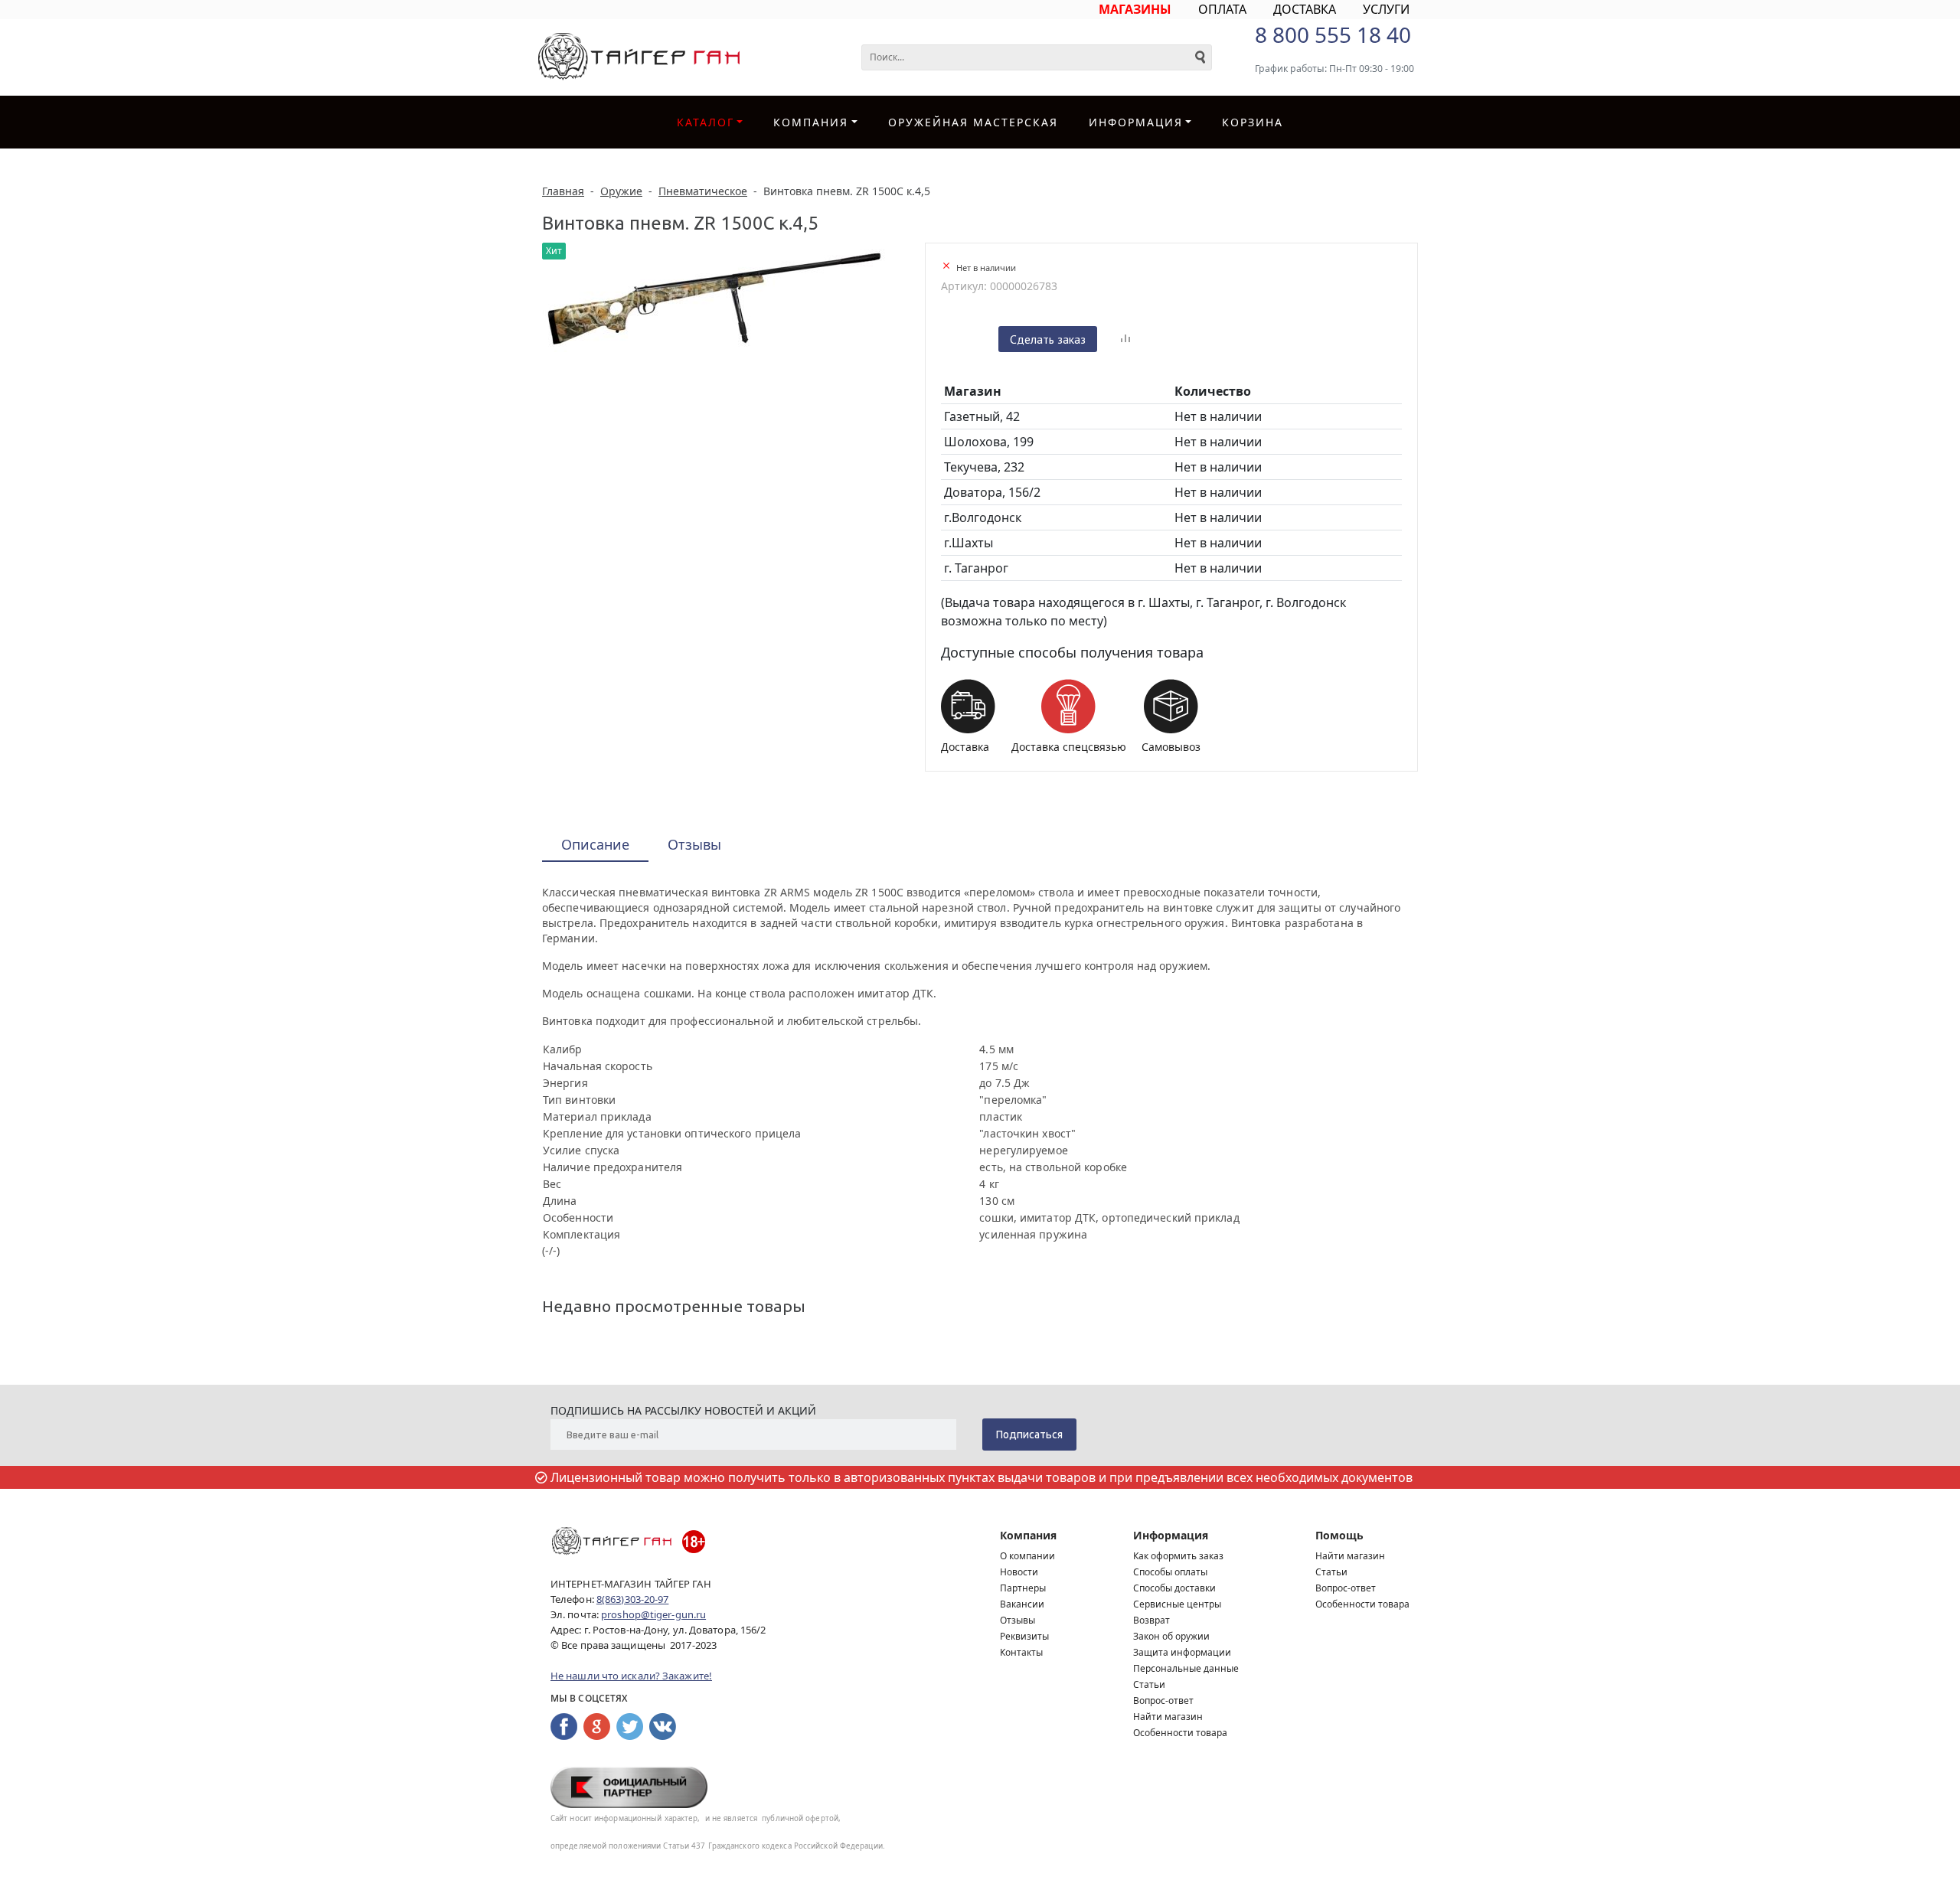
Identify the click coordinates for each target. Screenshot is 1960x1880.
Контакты (1021, 1652)
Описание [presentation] (595, 844)
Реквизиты (1024, 1636)
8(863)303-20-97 (633, 1599)
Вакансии (1022, 1604)
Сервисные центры (1177, 1604)
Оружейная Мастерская (973, 122)
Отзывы (1018, 1620)
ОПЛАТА (1222, 9)
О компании (1027, 1556)
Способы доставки (1174, 1588)
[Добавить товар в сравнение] (1125, 339)
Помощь (1339, 1535)
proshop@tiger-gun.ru (653, 1614)
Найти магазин (1168, 1717)
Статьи (1149, 1684)
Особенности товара (1180, 1733)
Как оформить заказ (1178, 1556)
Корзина (1253, 122)
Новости (1019, 1572)
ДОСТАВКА (1305, 9)
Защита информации (1182, 1652)
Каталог (706, 122)
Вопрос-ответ (1163, 1700)
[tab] (595, 845)
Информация (1171, 1535)
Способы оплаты (1170, 1572)
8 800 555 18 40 (1333, 34)
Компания (811, 122)
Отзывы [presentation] (694, 844)
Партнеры (1023, 1588)
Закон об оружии (1171, 1636)
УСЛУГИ (1386, 9)
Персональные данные (1186, 1668)
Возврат (1151, 1620)
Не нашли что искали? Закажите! (631, 1676)
